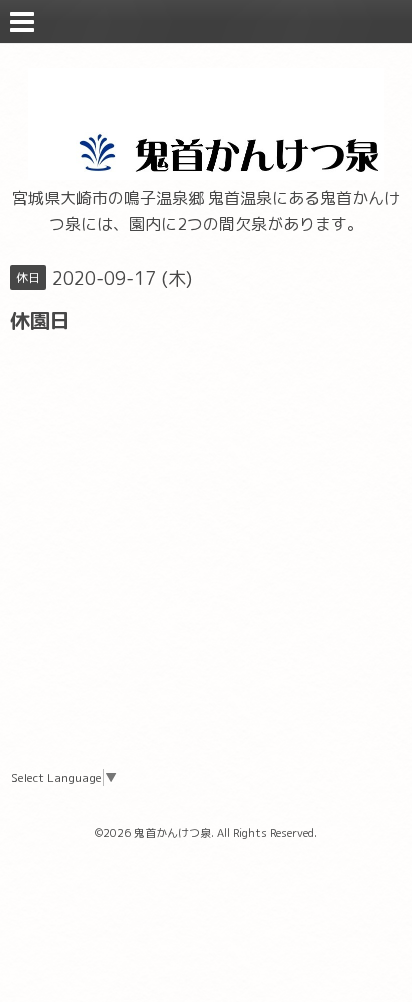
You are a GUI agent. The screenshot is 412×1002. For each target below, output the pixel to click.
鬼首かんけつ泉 (172, 833)
